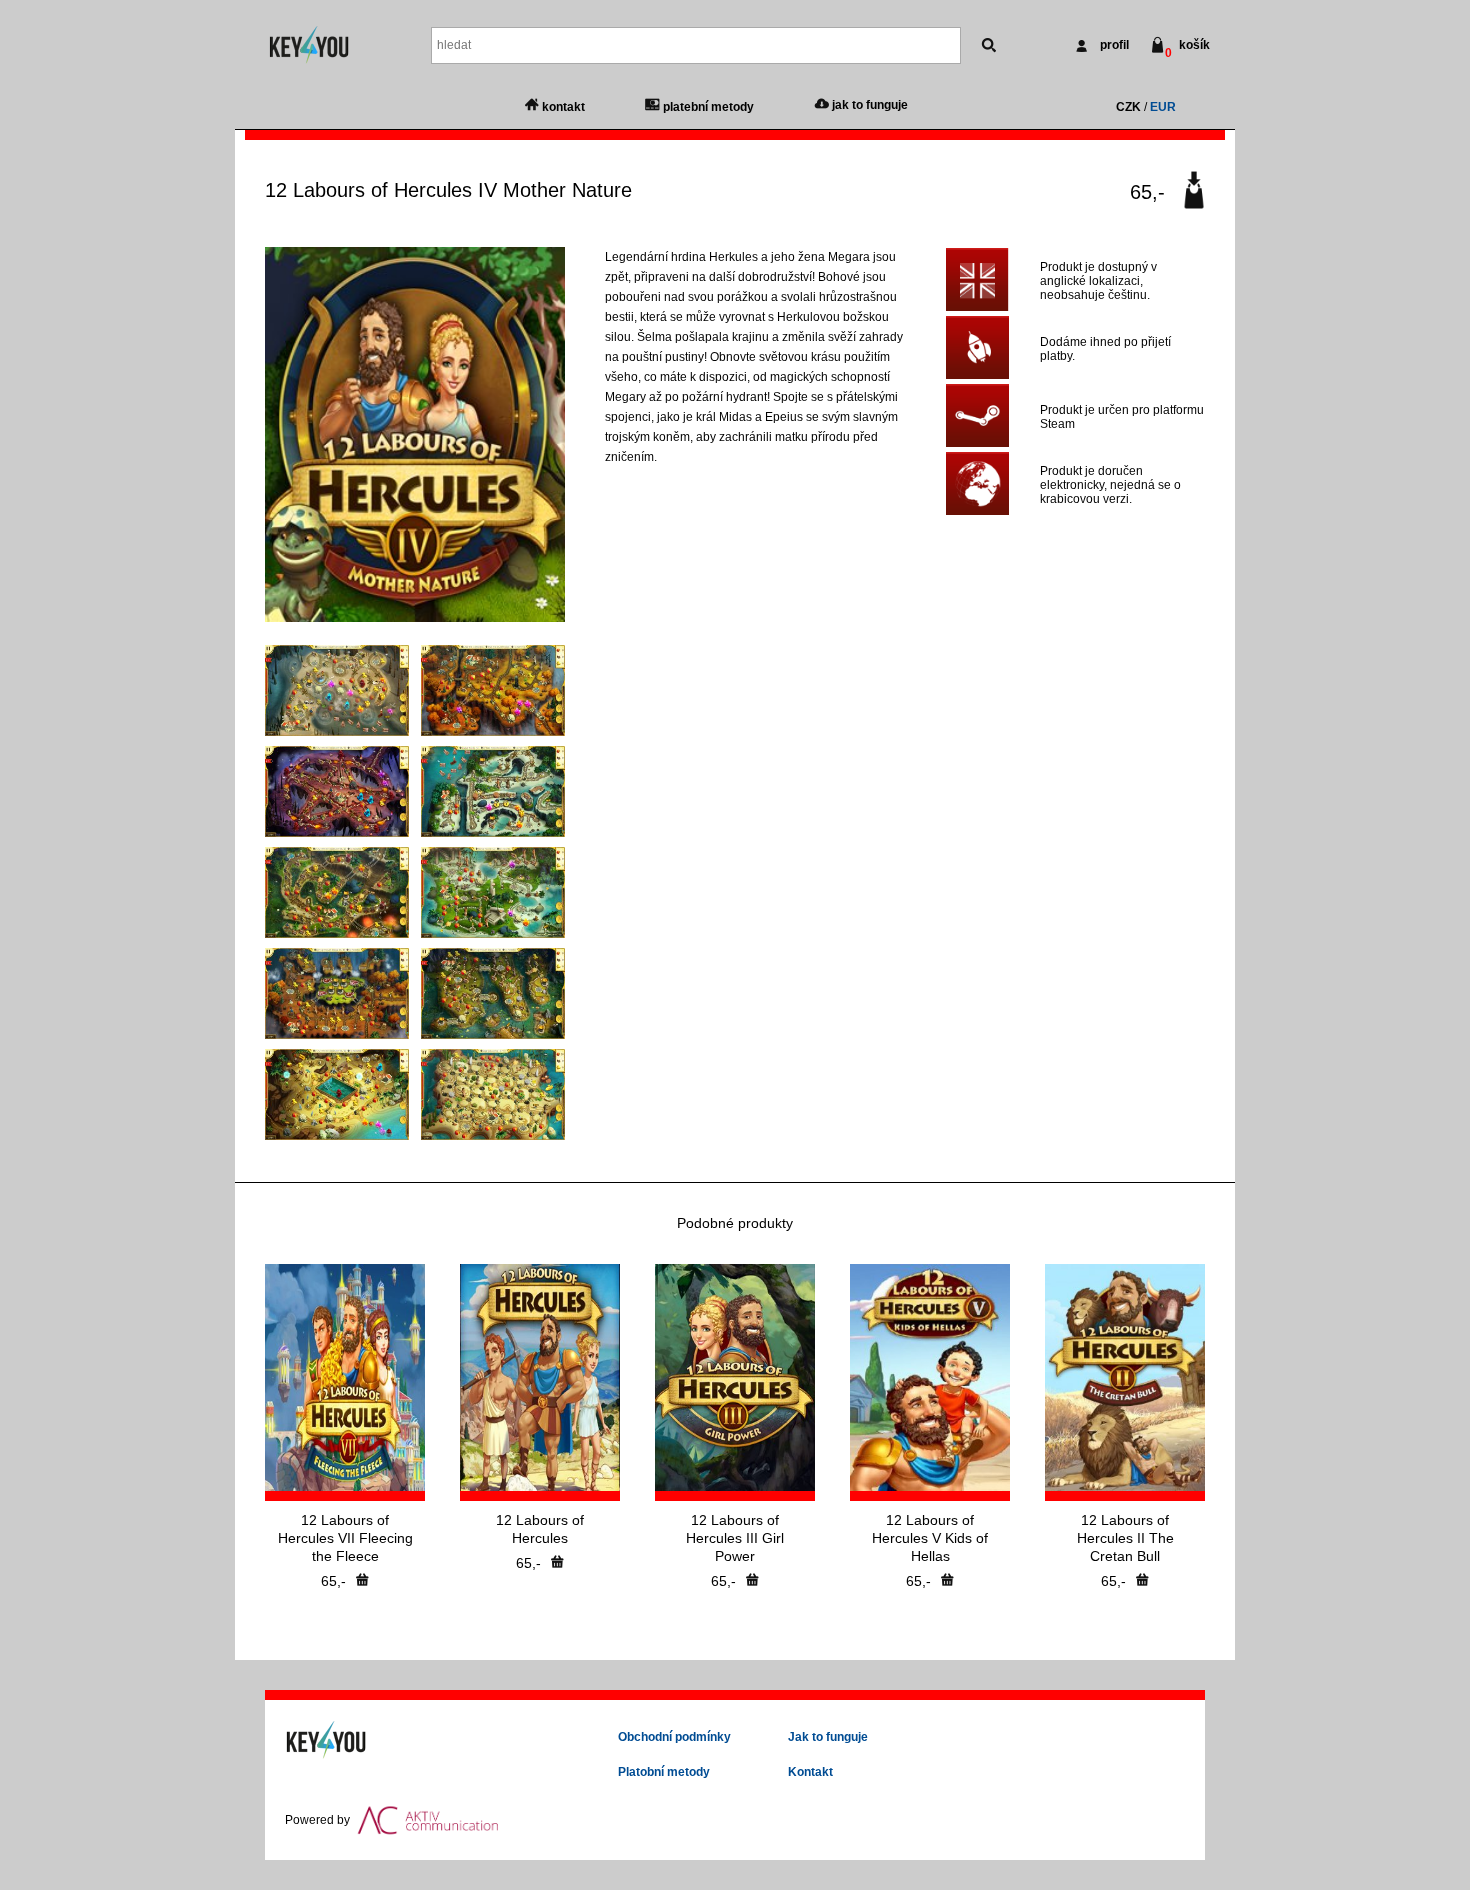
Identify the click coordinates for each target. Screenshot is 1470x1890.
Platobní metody (664, 1772)
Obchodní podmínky (674, 1737)
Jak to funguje (828, 1737)
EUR (1163, 107)
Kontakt (810, 1772)
